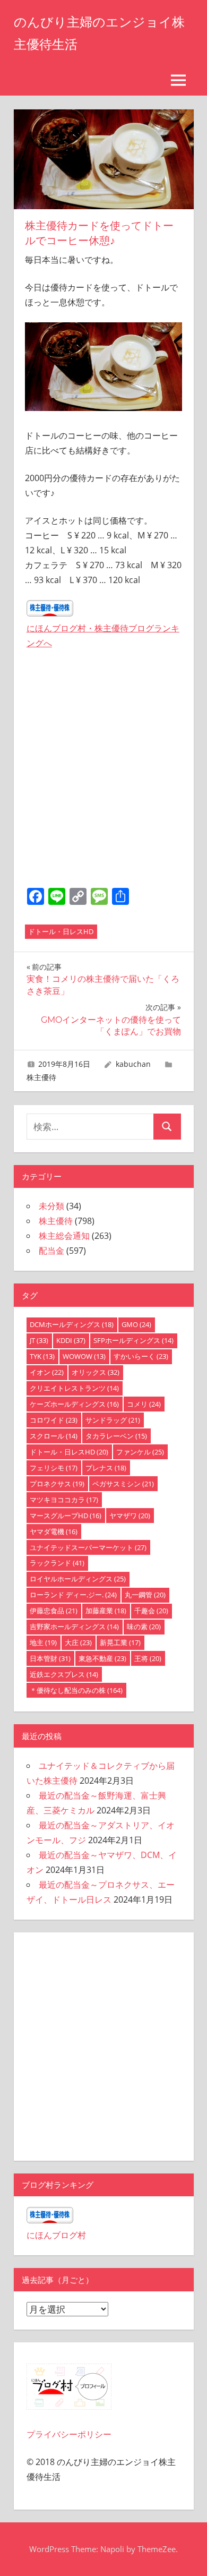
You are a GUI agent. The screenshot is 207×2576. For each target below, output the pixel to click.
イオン (47, 1372)
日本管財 (50, 1658)
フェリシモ (54, 1468)
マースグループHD (66, 1516)
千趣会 (151, 1611)
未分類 (51, 1206)
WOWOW (84, 1356)
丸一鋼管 (145, 1595)
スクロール (54, 1436)
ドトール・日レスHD (61, 931)
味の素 (144, 1627)
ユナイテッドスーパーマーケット (88, 1547)
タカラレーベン (116, 1436)
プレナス (106, 1468)
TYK (42, 1356)
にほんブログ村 (56, 2235)
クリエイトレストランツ (74, 1388)
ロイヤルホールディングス (78, 1579)
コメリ (144, 1404)
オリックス (96, 1372)
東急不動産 (102, 1658)
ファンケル (140, 1452)
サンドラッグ (113, 1420)
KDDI (71, 1340)
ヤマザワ (130, 1516)
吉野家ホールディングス (74, 1627)
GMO (136, 1324)
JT (39, 1340)
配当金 (51, 1251)
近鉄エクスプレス (64, 1674)
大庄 (78, 1642)
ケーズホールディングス (74, 1404)
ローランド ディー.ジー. (73, 1595)
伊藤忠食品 (54, 1611)
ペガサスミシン (123, 1484)
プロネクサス (57, 1484)
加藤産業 (106, 1611)
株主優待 (41, 1077)
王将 (148, 1658)
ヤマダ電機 (54, 1531)
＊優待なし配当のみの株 (76, 1690)
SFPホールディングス (133, 1340)
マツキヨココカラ (64, 1500)
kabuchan (133, 1064)
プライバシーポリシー (69, 2434)
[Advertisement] (104, 771)
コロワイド (54, 1420)
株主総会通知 (64, 1236)
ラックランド (57, 1563)
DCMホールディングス (72, 1324)
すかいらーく (141, 1356)
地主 (43, 1642)
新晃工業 (120, 1642)
